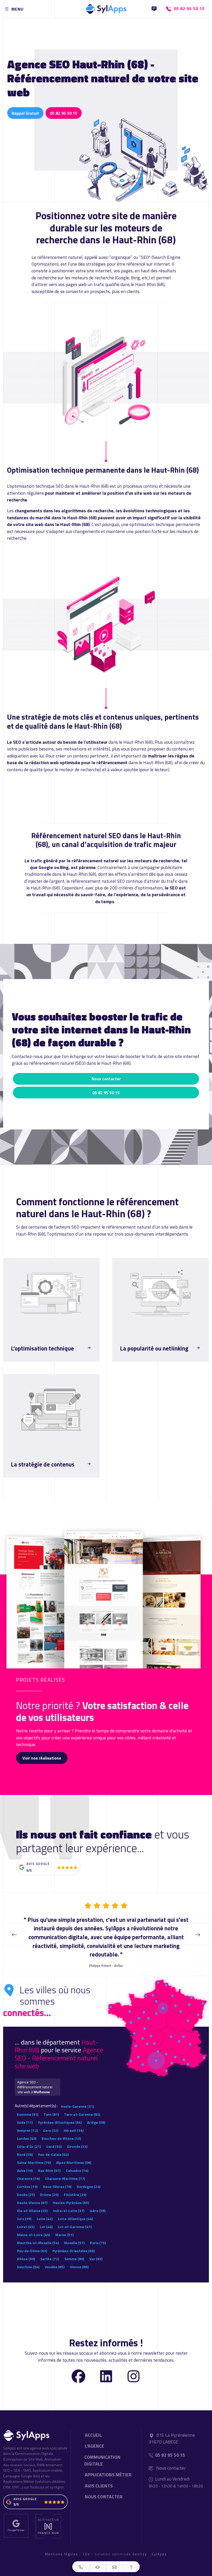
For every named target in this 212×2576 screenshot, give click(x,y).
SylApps (159, 2545)
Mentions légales (62, 2545)
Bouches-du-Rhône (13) (61, 2130)
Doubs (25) (26, 2186)
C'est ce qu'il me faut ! (33, 1361)
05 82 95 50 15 (64, 113)
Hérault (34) (74, 2122)
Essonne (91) (28, 2106)
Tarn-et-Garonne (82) (82, 2106)
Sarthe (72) (50, 2250)
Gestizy (140, 2545)
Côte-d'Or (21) (29, 2138)
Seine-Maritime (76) (34, 2154)
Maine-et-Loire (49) (33, 2226)
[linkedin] (106, 2367)
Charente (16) (28, 2170)
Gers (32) (51, 2122)
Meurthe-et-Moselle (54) (38, 2234)
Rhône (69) (26, 2250)
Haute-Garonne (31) (77, 2098)
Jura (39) (24, 2210)
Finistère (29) (75, 2186)
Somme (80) (74, 2250)
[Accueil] (106, 8)
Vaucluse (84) (28, 2258)
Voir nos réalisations (42, 1758)
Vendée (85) (55, 2258)
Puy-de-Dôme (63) (32, 2242)
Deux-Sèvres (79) (57, 2178)
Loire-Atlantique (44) (75, 2210)
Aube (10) (25, 2162)
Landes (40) (27, 2130)
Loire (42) (45, 2210)
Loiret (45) (26, 2218)
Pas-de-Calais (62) (53, 2146)
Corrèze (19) (27, 2178)
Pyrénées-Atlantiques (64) (60, 2114)
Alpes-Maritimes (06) (74, 2154)
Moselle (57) (74, 2234)
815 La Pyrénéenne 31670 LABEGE (172, 2430)
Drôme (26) (49, 2186)
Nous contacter (106, 1079)
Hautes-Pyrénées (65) (71, 2194)
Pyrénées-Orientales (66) (74, 2242)
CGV (86, 2545)
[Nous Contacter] (154, 9)
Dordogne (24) (89, 2178)
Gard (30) (54, 2138)
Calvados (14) (77, 2162)
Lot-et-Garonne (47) (75, 2218)
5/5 (29, 1870)
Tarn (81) (51, 2106)
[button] (81, 2567)
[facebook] (78, 2367)
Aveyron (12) (27, 2122)
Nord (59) (25, 2146)
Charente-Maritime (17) (65, 2170)
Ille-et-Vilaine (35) (32, 2202)
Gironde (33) (77, 2138)
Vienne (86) (79, 2258)
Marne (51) (64, 2226)
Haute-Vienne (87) (32, 2194)
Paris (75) (98, 2234)
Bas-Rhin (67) (49, 2162)
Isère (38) (98, 2202)
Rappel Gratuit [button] (25, 113)
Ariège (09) (96, 2114)
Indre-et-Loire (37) (69, 2202)
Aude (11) (25, 2114)
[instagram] (134, 2367)
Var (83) (96, 2250)
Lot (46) (46, 2218)
